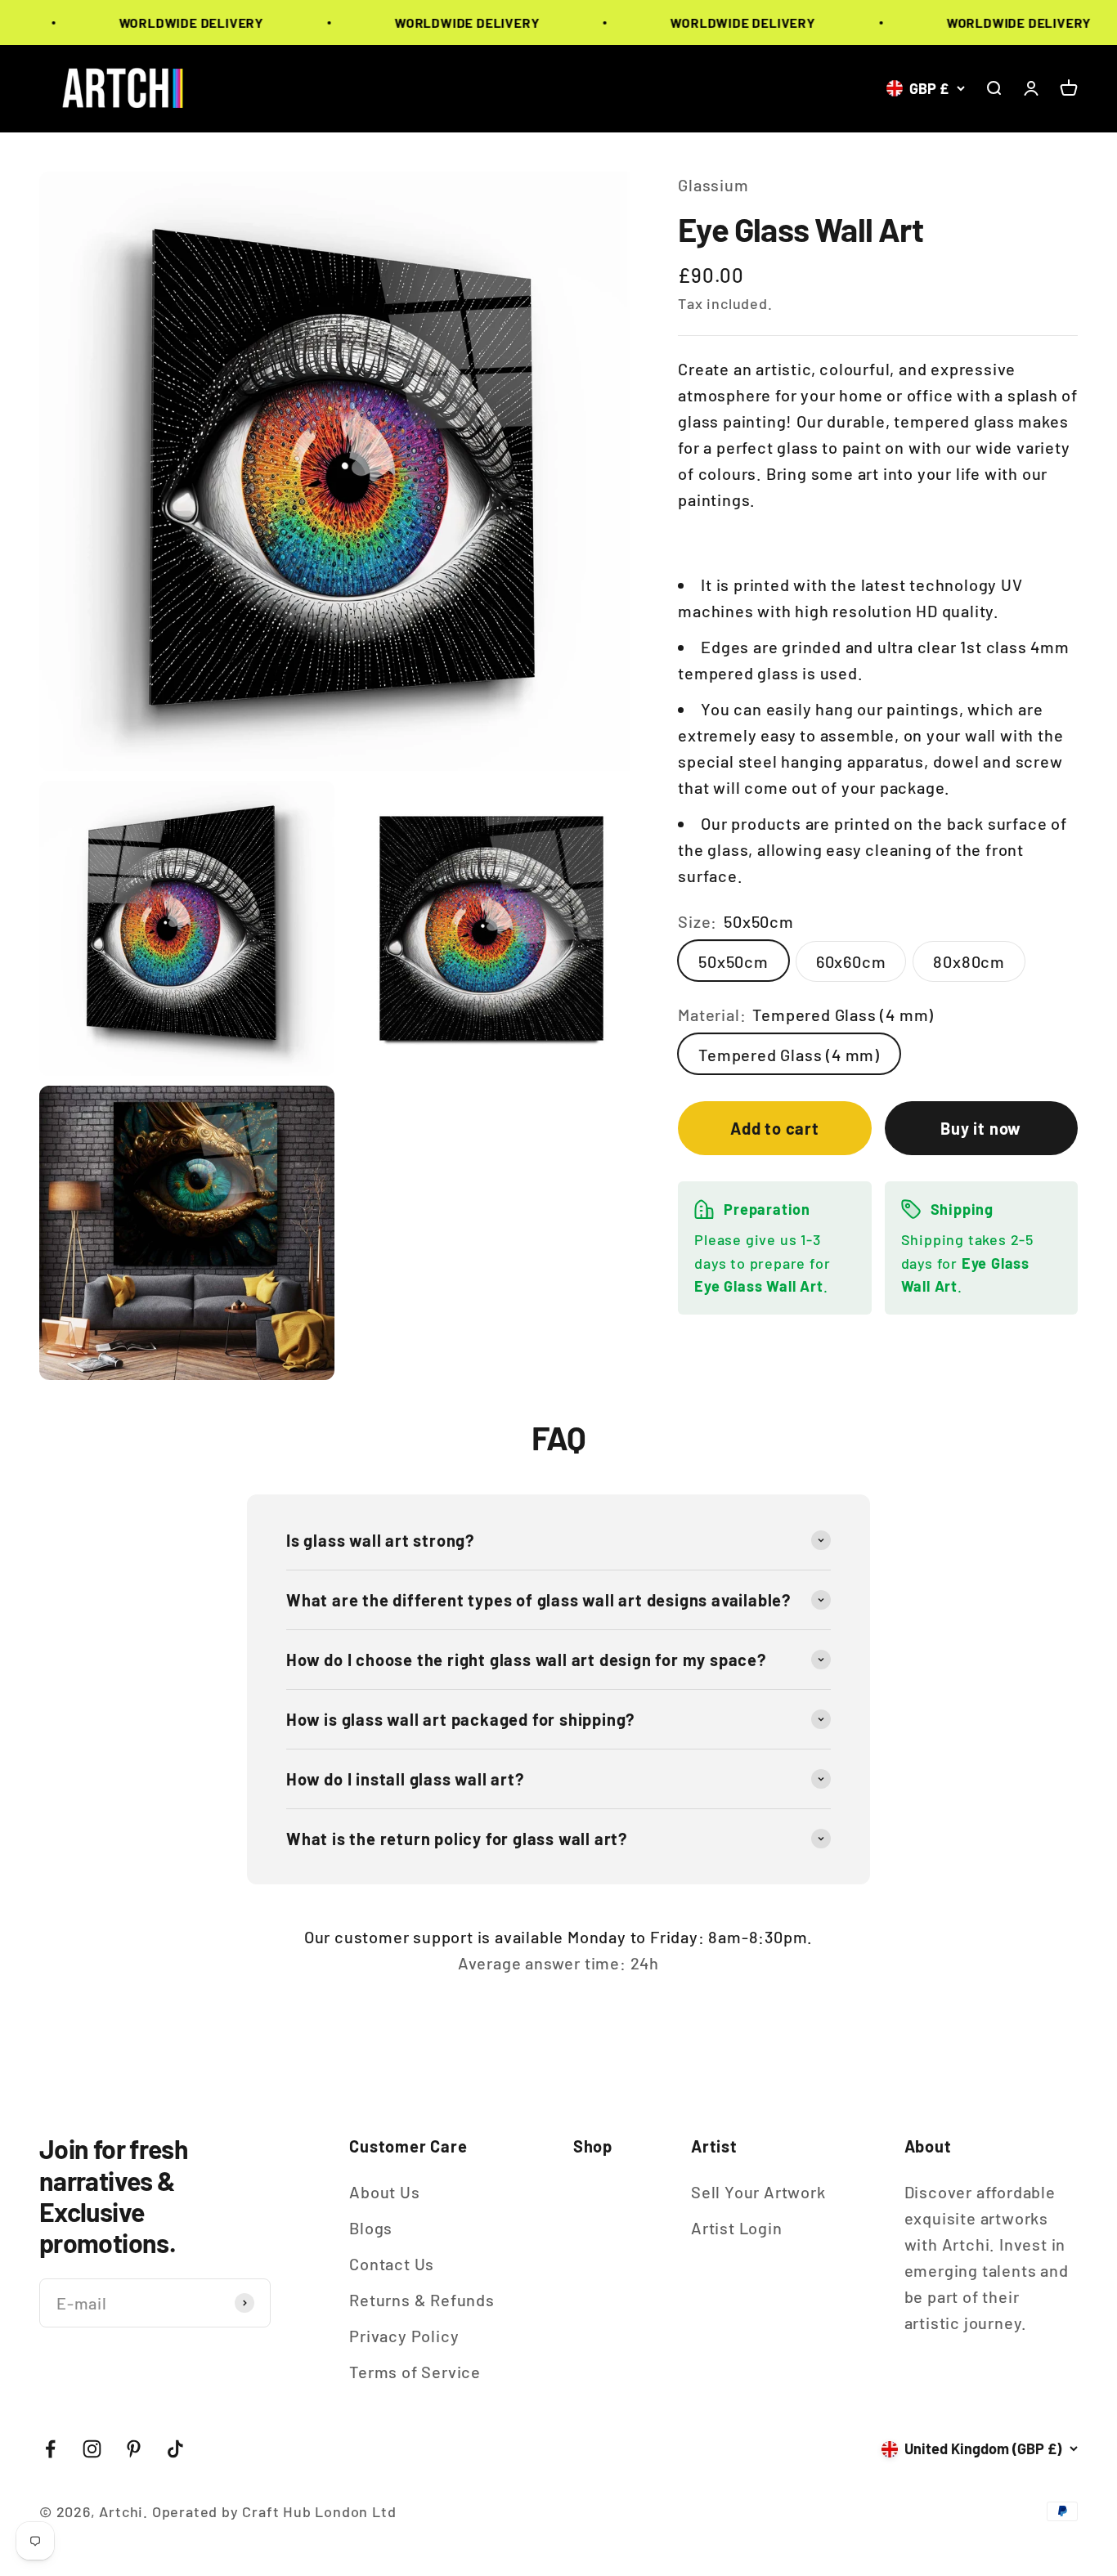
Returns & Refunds (422, 2300)
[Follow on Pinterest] (134, 2449)
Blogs (371, 2228)
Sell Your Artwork (758, 2192)
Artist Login (737, 2228)
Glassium (713, 185)
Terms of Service (415, 2372)
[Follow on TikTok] (175, 2449)
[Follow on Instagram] (92, 2449)
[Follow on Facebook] (50, 2449)
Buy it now (981, 1127)
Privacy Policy (404, 2336)
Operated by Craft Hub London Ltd (274, 2511)
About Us (384, 2192)
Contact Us (392, 2264)
